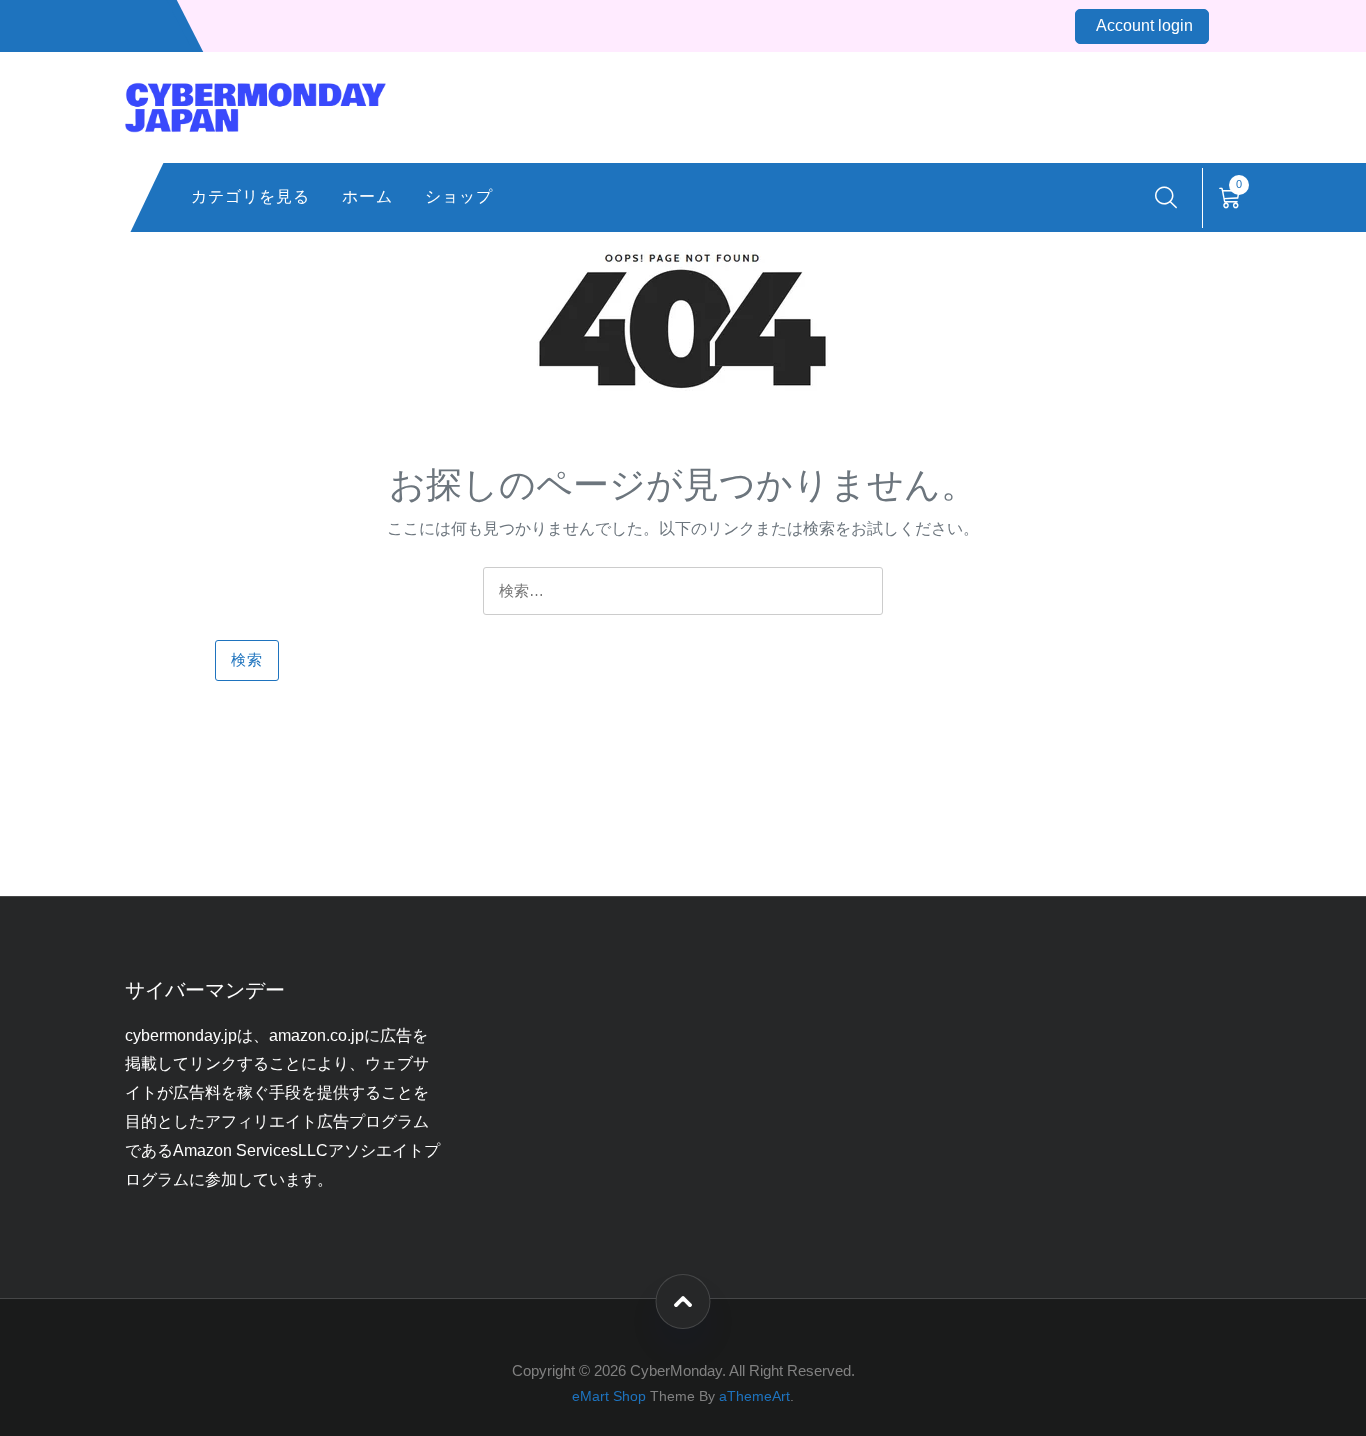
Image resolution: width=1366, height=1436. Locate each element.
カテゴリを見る (250, 196)
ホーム (367, 196)
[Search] (1166, 197)
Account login (1144, 25)
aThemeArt (754, 1396)
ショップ (459, 196)
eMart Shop (609, 1396)
